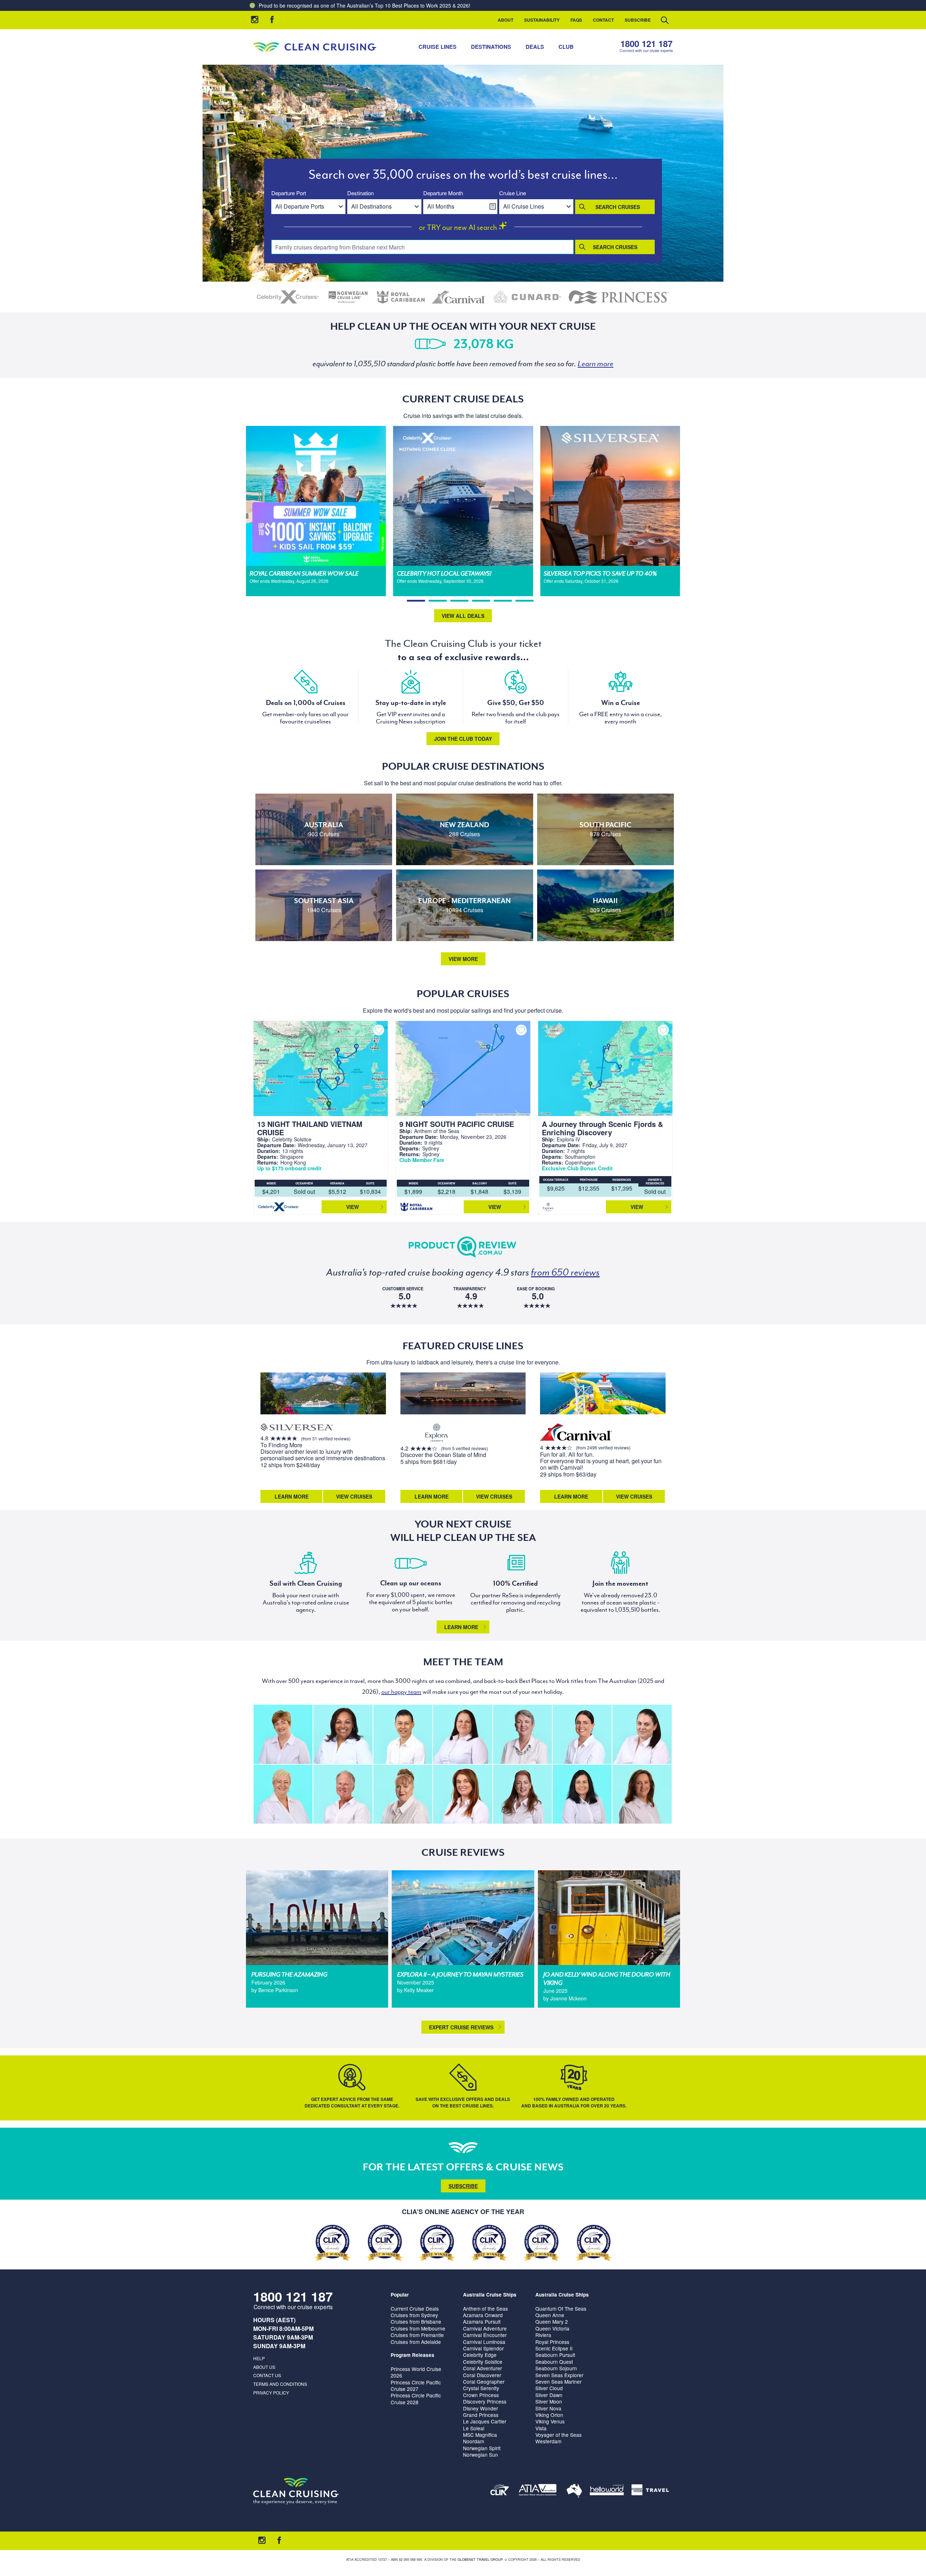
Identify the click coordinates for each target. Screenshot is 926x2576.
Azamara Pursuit (482, 2321)
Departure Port (289, 193)
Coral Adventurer (483, 2368)
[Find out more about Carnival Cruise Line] (576, 1433)
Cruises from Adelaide (416, 2342)
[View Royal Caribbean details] (401, 297)
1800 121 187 (646, 44)
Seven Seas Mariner (558, 2381)
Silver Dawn (549, 2395)
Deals (535, 47)
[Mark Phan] (403, 1734)
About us (264, 2367)
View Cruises (354, 1496)
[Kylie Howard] (642, 1794)
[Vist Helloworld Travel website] (607, 2491)
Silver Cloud (549, 2388)
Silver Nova (548, 2408)
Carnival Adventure (485, 2328)
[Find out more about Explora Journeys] (437, 1433)
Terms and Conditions (280, 2384)
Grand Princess (481, 2415)
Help (259, 2358)
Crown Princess (481, 2395)
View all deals (463, 616)
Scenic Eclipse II (554, 2348)
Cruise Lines (437, 47)
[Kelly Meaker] (582, 1734)
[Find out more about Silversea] (297, 1428)
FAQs (576, 20)
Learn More (292, 1496)
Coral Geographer (484, 2381)
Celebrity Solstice (483, 2362)
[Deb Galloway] (283, 1794)
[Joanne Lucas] (283, 1734)
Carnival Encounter (485, 2335)
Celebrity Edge (480, 2355)
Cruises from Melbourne (418, 2328)
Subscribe (638, 20)
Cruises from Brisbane (416, 2321)
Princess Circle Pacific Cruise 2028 (416, 2398)
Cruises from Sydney (414, 2315)
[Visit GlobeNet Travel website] (574, 2491)
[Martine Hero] (523, 1734)
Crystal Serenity (481, 2388)
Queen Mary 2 (552, 2321)
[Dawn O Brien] (582, 1794)
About (506, 20)
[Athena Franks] (523, 1794)
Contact (603, 20)
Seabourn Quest (554, 2362)
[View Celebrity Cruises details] (288, 297)
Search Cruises (618, 207)
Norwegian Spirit (482, 2448)
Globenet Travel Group (480, 2560)
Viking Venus (550, 2421)
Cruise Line (513, 193)
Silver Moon (549, 2401)
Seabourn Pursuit (555, 2355)
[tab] (416, 601)
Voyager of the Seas (558, 2435)
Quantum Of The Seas (561, 2308)
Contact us (267, 2375)
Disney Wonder (481, 2408)
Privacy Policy (271, 2393)
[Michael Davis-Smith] (343, 1794)
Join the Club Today (463, 739)
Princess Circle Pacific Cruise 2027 (416, 2385)
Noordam (473, 2441)
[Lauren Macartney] (642, 1734)
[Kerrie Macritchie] (462, 1734)
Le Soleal (474, 2428)
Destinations (491, 47)
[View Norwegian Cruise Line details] (348, 297)
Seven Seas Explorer (559, 2375)
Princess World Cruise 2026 (416, 2372)
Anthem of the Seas (485, 2308)
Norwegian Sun (481, 2455)
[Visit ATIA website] (538, 2491)
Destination (360, 193)
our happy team (401, 1692)
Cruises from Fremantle (417, 2335)
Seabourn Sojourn (556, 2368)
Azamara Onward (483, 2315)
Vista (541, 2428)
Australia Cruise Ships (490, 2295)
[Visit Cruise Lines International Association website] (500, 2491)
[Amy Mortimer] (462, 1794)
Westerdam (548, 2441)
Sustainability (542, 20)
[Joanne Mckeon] (343, 1734)
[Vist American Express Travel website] (650, 2491)
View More (463, 959)
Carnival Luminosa (484, 2342)
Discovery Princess (485, 2401)
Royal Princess (552, 2342)
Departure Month (443, 193)
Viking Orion (549, 2415)
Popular (400, 2295)
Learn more (461, 1627)
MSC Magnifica (480, 2435)
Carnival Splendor (483, 2348)
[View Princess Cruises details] (619, 297)
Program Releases (413, 2355)
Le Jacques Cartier (485, 2421)
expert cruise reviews (461, 2027)
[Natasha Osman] (403, 1794)
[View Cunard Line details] (527, 297)
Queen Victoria (552, 2328)
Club (566, 47)
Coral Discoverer (482, 2375)
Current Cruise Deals (415, 2308)
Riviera (543, 2335)
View (352, 1207)
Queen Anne (550, 2315)
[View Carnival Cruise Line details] (459, 297)
